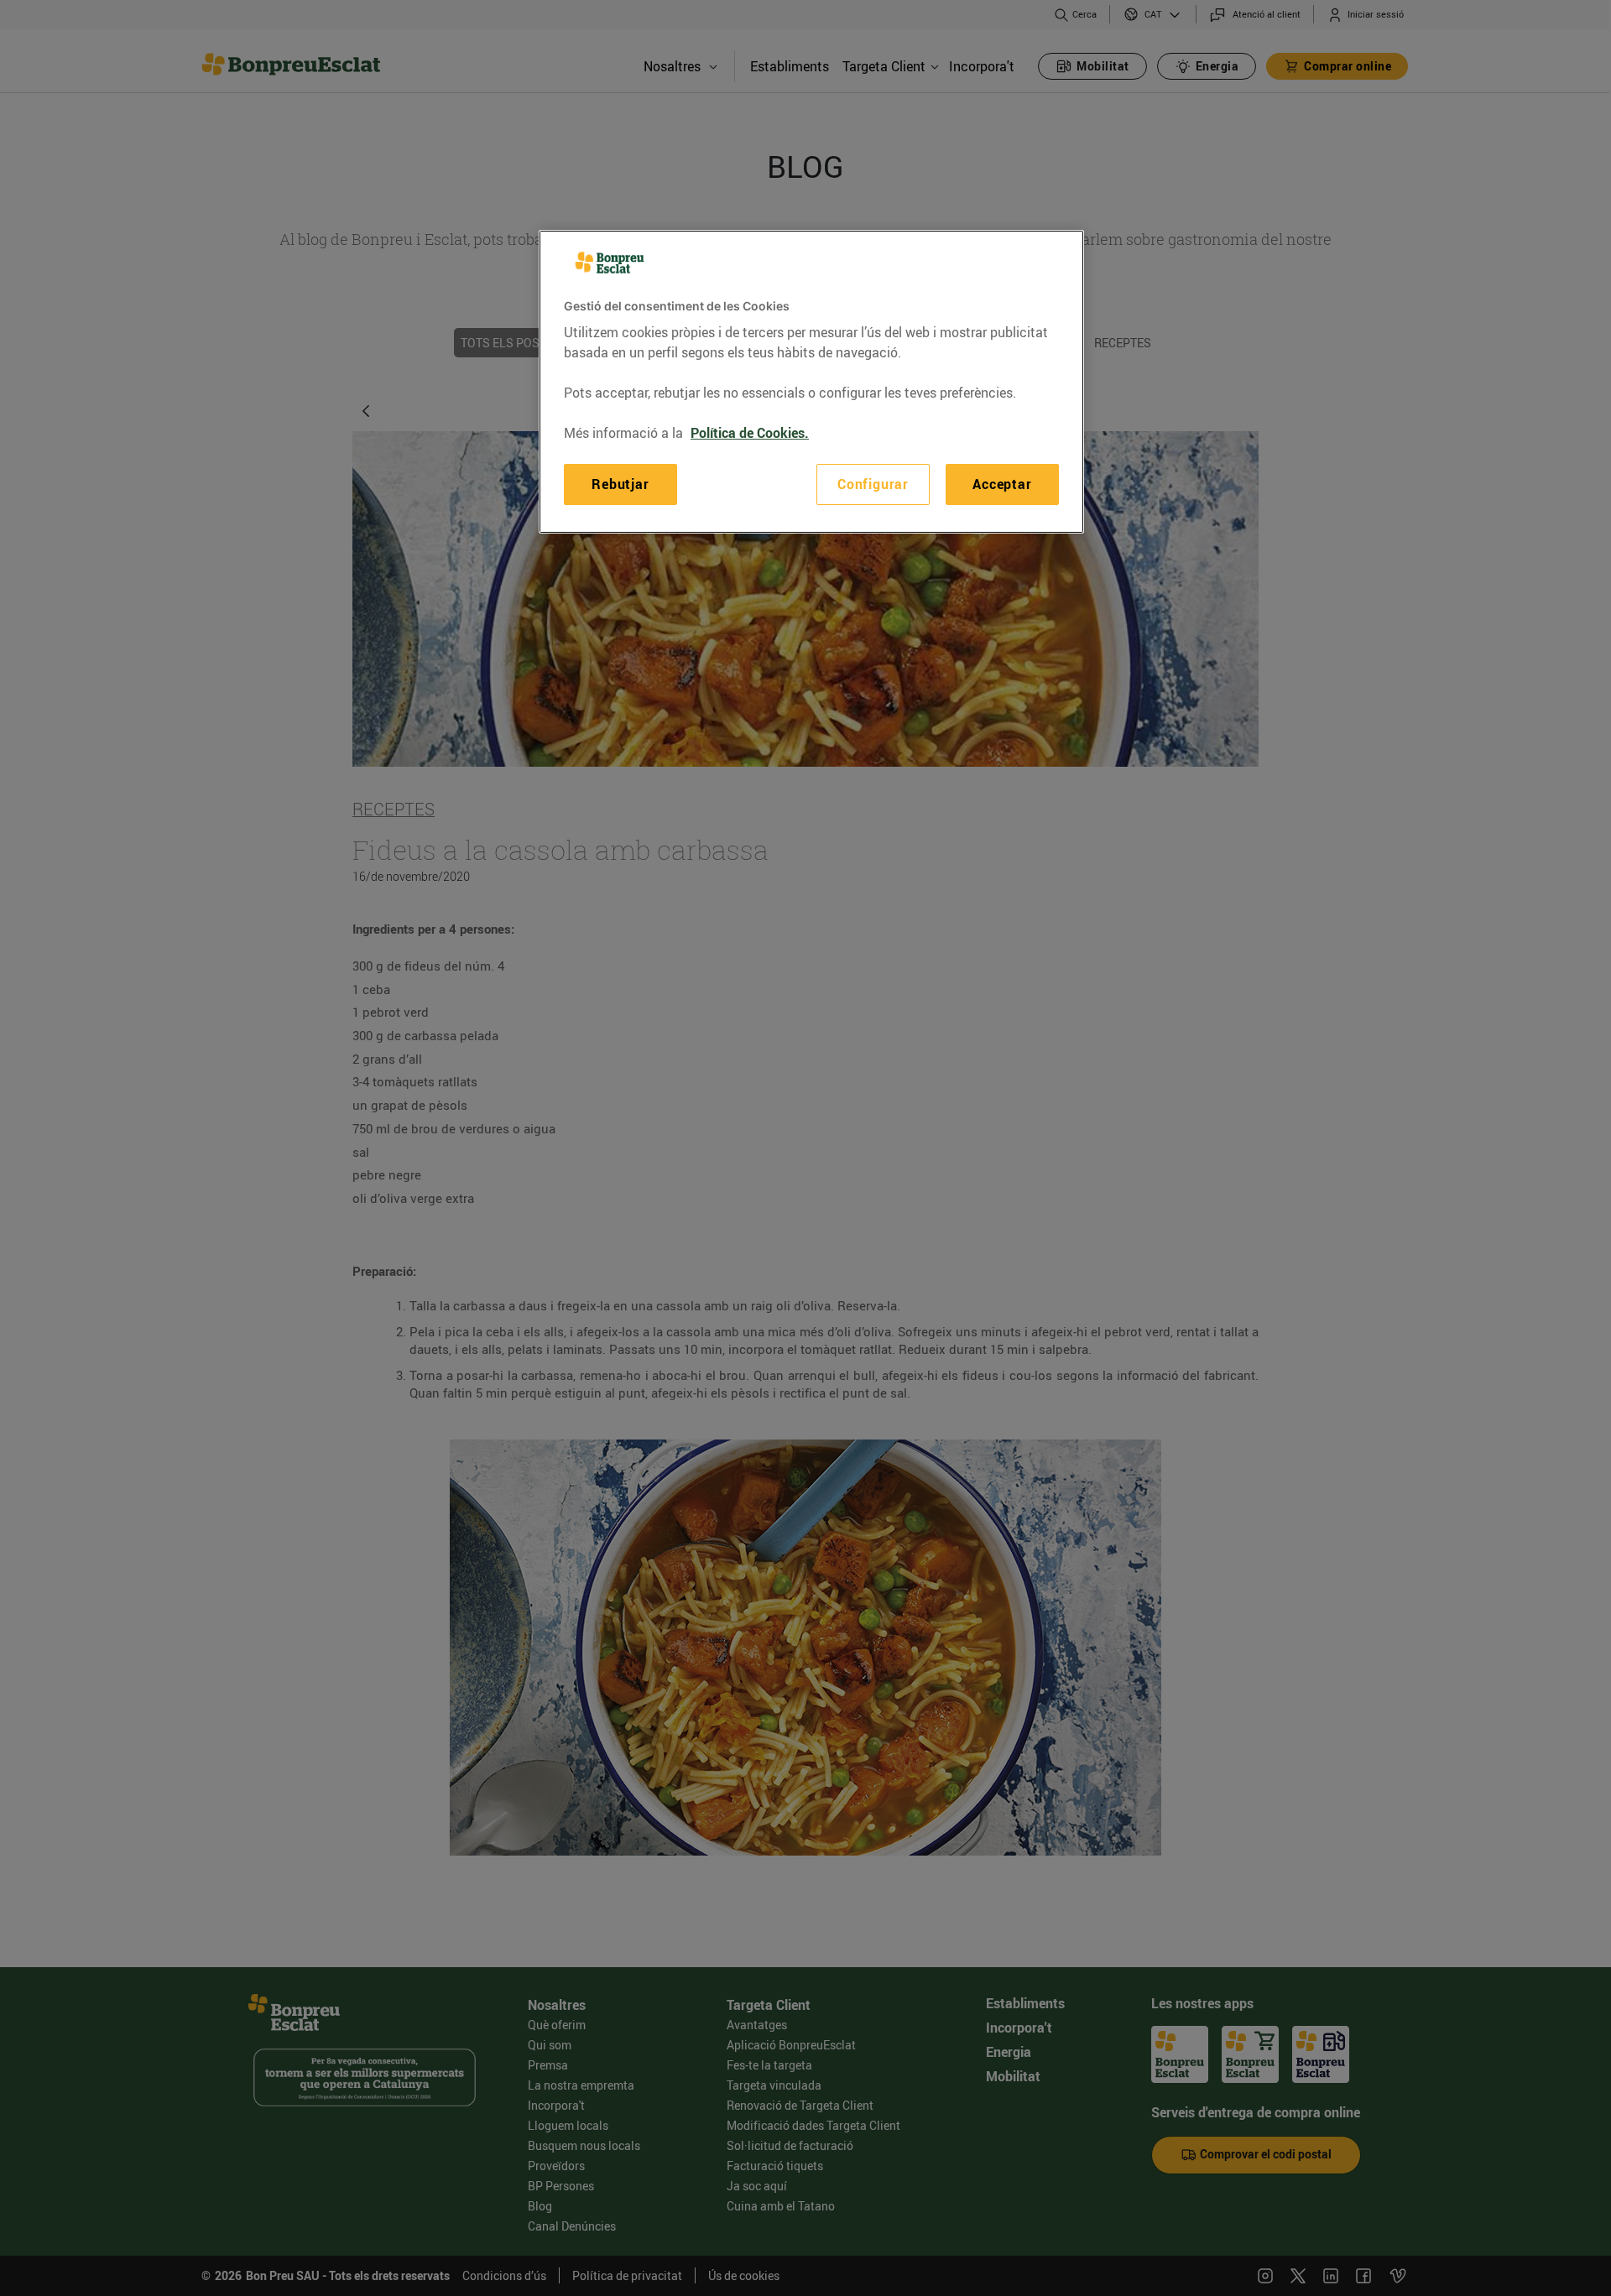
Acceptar (1002, 484)
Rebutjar (620, 484)
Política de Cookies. (750, 433)
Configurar (873, 484)
